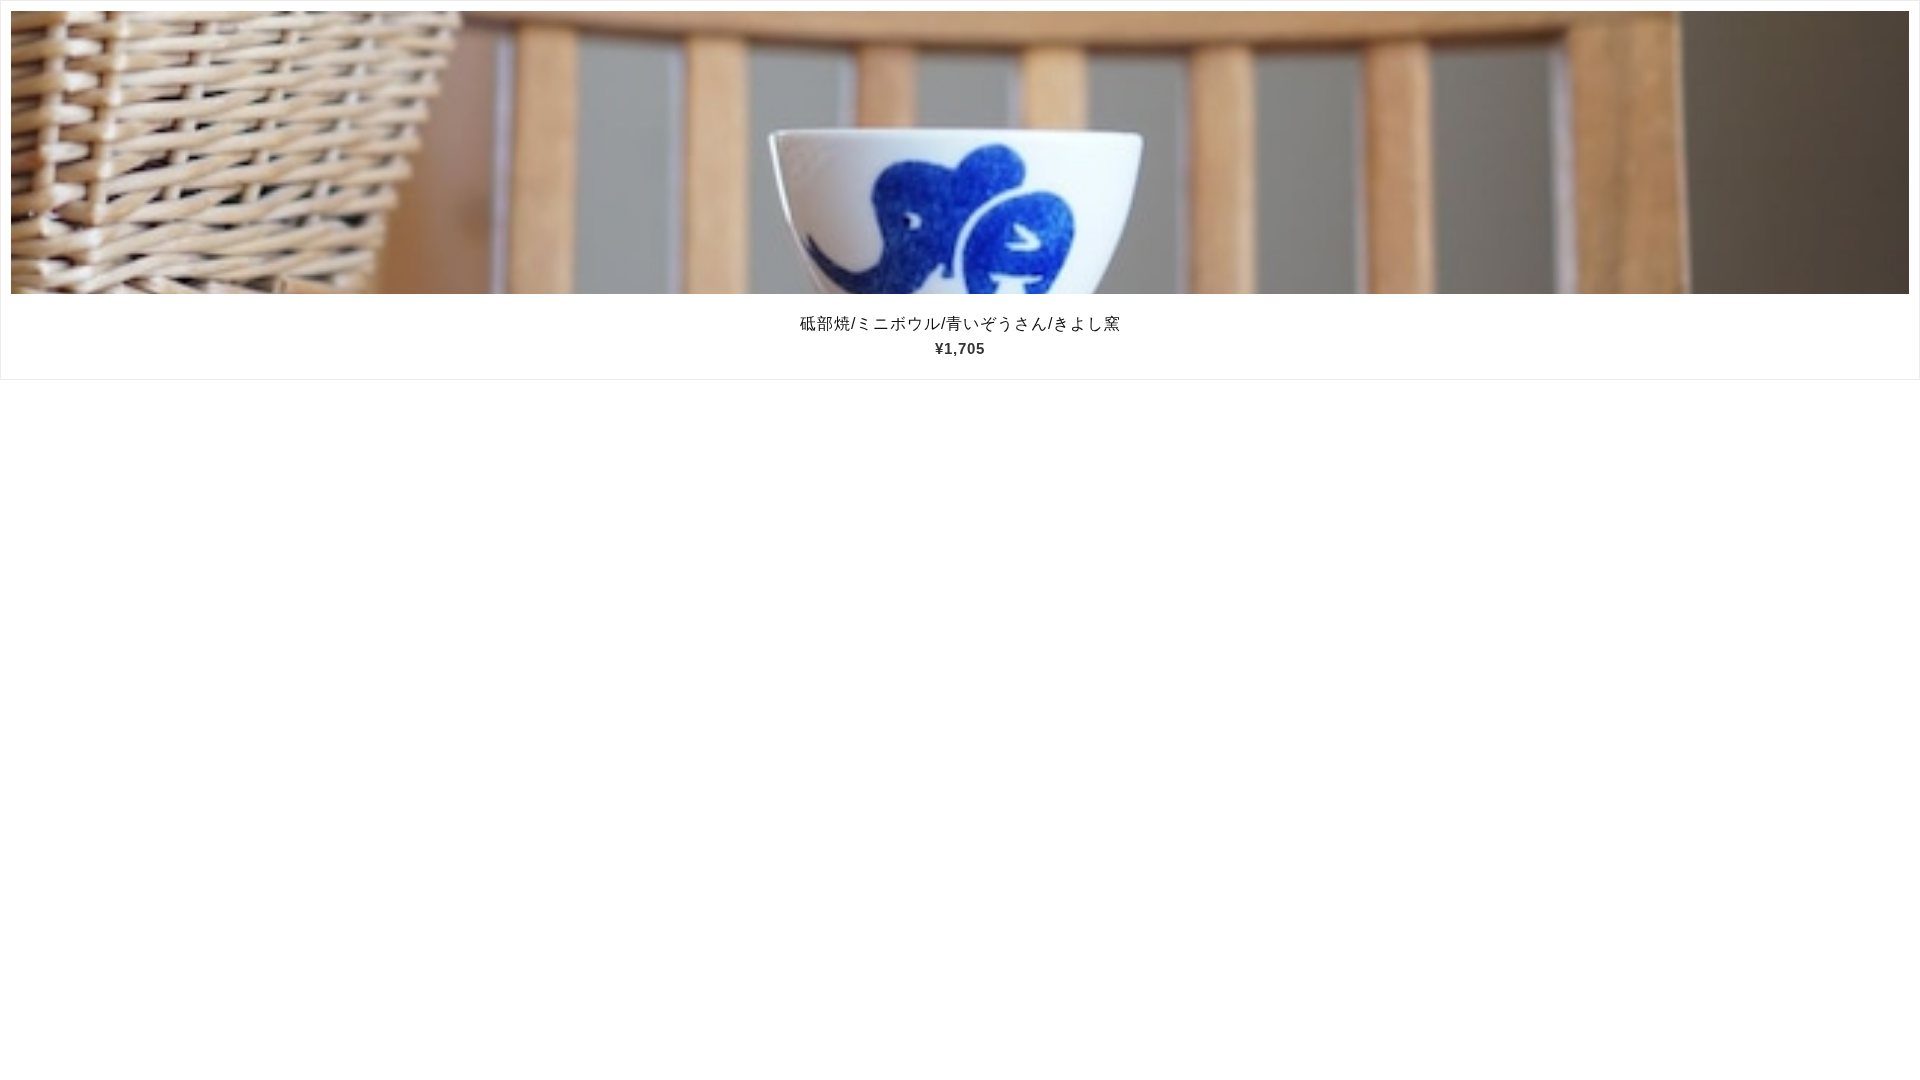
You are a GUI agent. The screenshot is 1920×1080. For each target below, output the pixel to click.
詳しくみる (960, 153)
